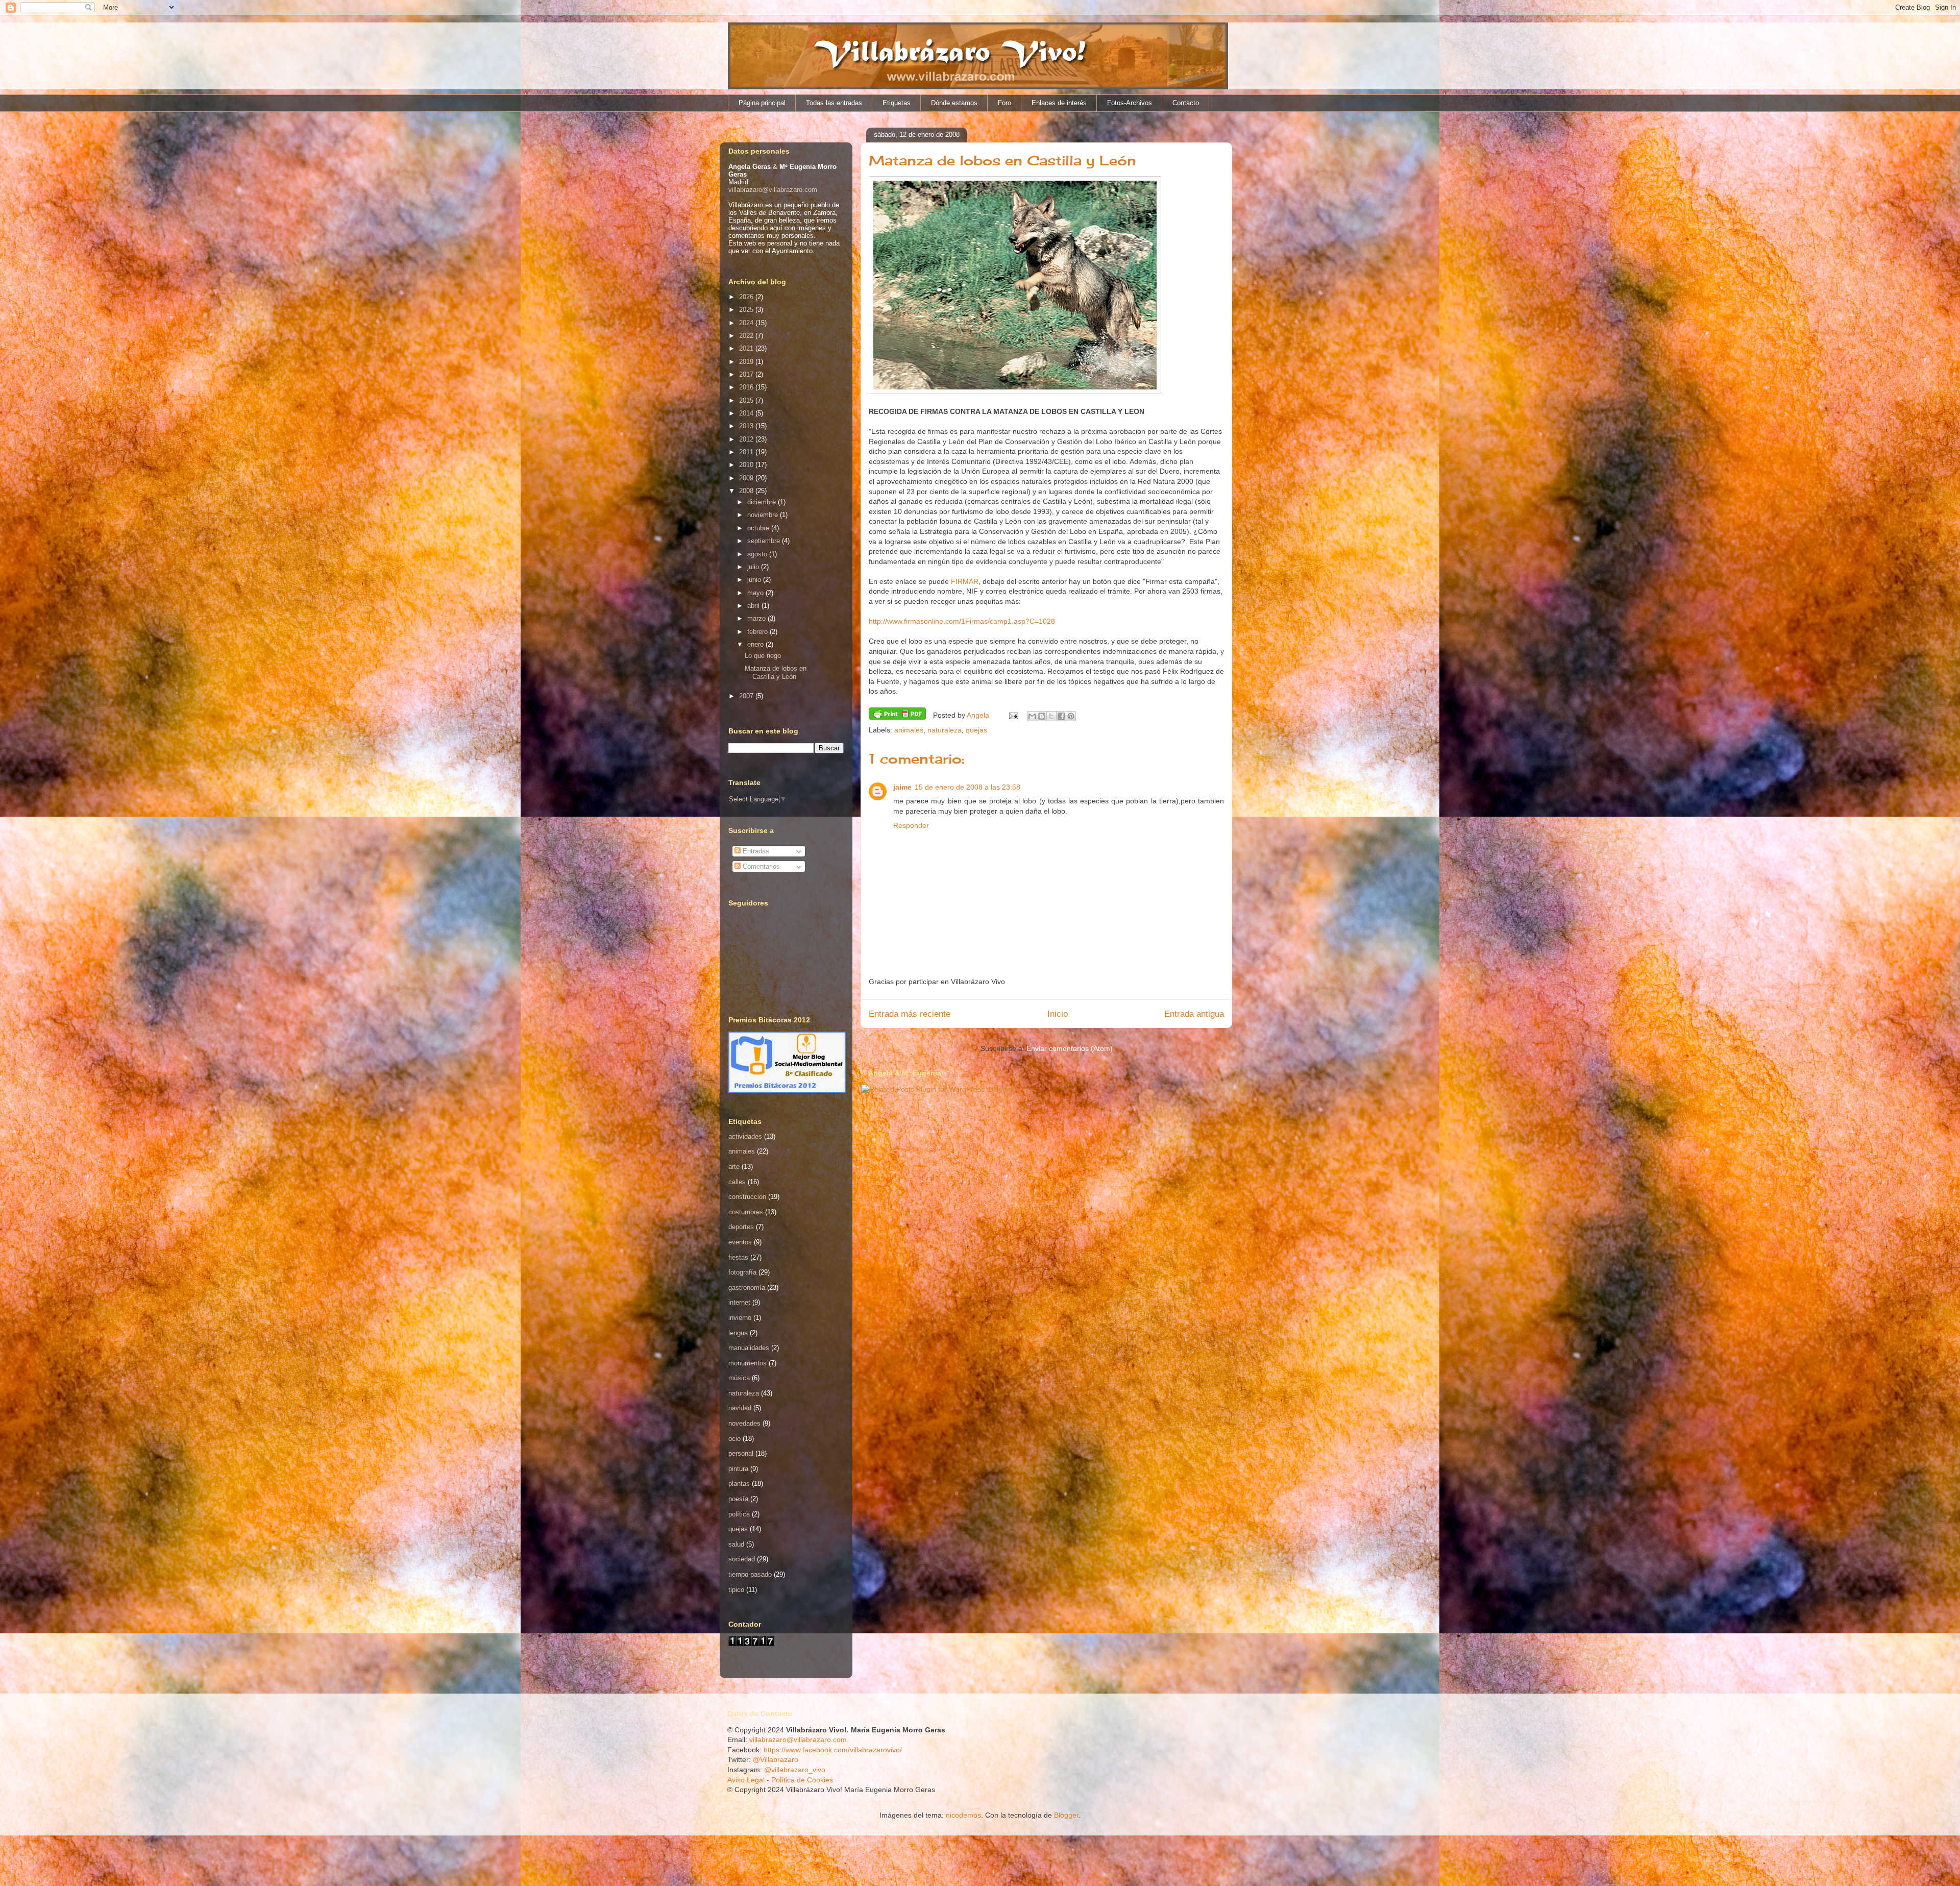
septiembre (765, 541)
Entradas (755, 851)
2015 (747, 400)
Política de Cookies (802, 1780)
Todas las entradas (834, 103)
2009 (747, 478)
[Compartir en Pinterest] (1071, 716)
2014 (747, 413)
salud (736, 1544)
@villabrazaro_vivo (795, 1770)
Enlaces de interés (1059, 103)
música (739, 1378)
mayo (756, 593)
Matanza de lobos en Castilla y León (776, 672)
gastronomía (747, 1288)
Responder (911, 825)
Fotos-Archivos (1130, 103)
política (739, 1514)
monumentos (748, 1363)
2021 (747, 348)
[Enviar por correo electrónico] (1032, 716)
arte (734, 1167)
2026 (747, 297)
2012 (747, 439)
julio (754, 567)
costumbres (746, 1212)
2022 (747, 336)
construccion (747, 1197)
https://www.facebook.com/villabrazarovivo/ (833, 1750)
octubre (759, 528)
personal (741, 1453)
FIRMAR (965, 581)
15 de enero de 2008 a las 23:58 (967, 787)
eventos (740, 1242)
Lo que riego (763, 656)
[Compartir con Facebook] (1061, 716)
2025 (747, 310)
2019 (747, 362)
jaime (902, 787)
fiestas (738, 1257)
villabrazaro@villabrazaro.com (773, 190)
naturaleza (945, 730)
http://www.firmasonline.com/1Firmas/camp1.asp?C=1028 (962, 621)
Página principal (762, 103)
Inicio (1058, 1014)
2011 (747, 452)
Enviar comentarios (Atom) (1070, 1048)
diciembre (763, 502)
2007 (747, 696)
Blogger (1066, 1815)
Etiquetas (897, 103)
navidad (740, 1408)
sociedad (742, 1559)
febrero (758, 632)
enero (756, 644)
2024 (747, 323)
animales (909, 730)
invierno (740, 1318)
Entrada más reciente (910, 1014)
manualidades (749, 1348)
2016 (747, 387)
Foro (1004, 103)
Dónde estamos (954, 103)
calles (737, 1182)
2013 (747, 426)
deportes (741, 1227)
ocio (734, 1439)
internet (739, 1302)
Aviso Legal (746, 1780)
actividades (745, 1136)
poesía (738, 1499)
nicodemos (963, 1815)
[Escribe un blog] (1042, 716)
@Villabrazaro (776, 1759)
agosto (758, 554)
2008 (747, 491)
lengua (738, 1333)
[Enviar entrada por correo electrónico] (1013, 715)
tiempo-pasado (750, 1574)
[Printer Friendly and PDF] (897, 715)
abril (754, 606)
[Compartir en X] (1051, 716)
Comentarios (760, 866)
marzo (757, 618)
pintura (738, 1469)
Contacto (1186, 103)
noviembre (764, 515)
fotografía (742, 1272)
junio (755, 580)
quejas (976, 730)
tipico (736, 1590)
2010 (747, 465)
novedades (744, 1423)
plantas (739, 1484)
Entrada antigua (1194, 1014)
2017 (747, 374)
